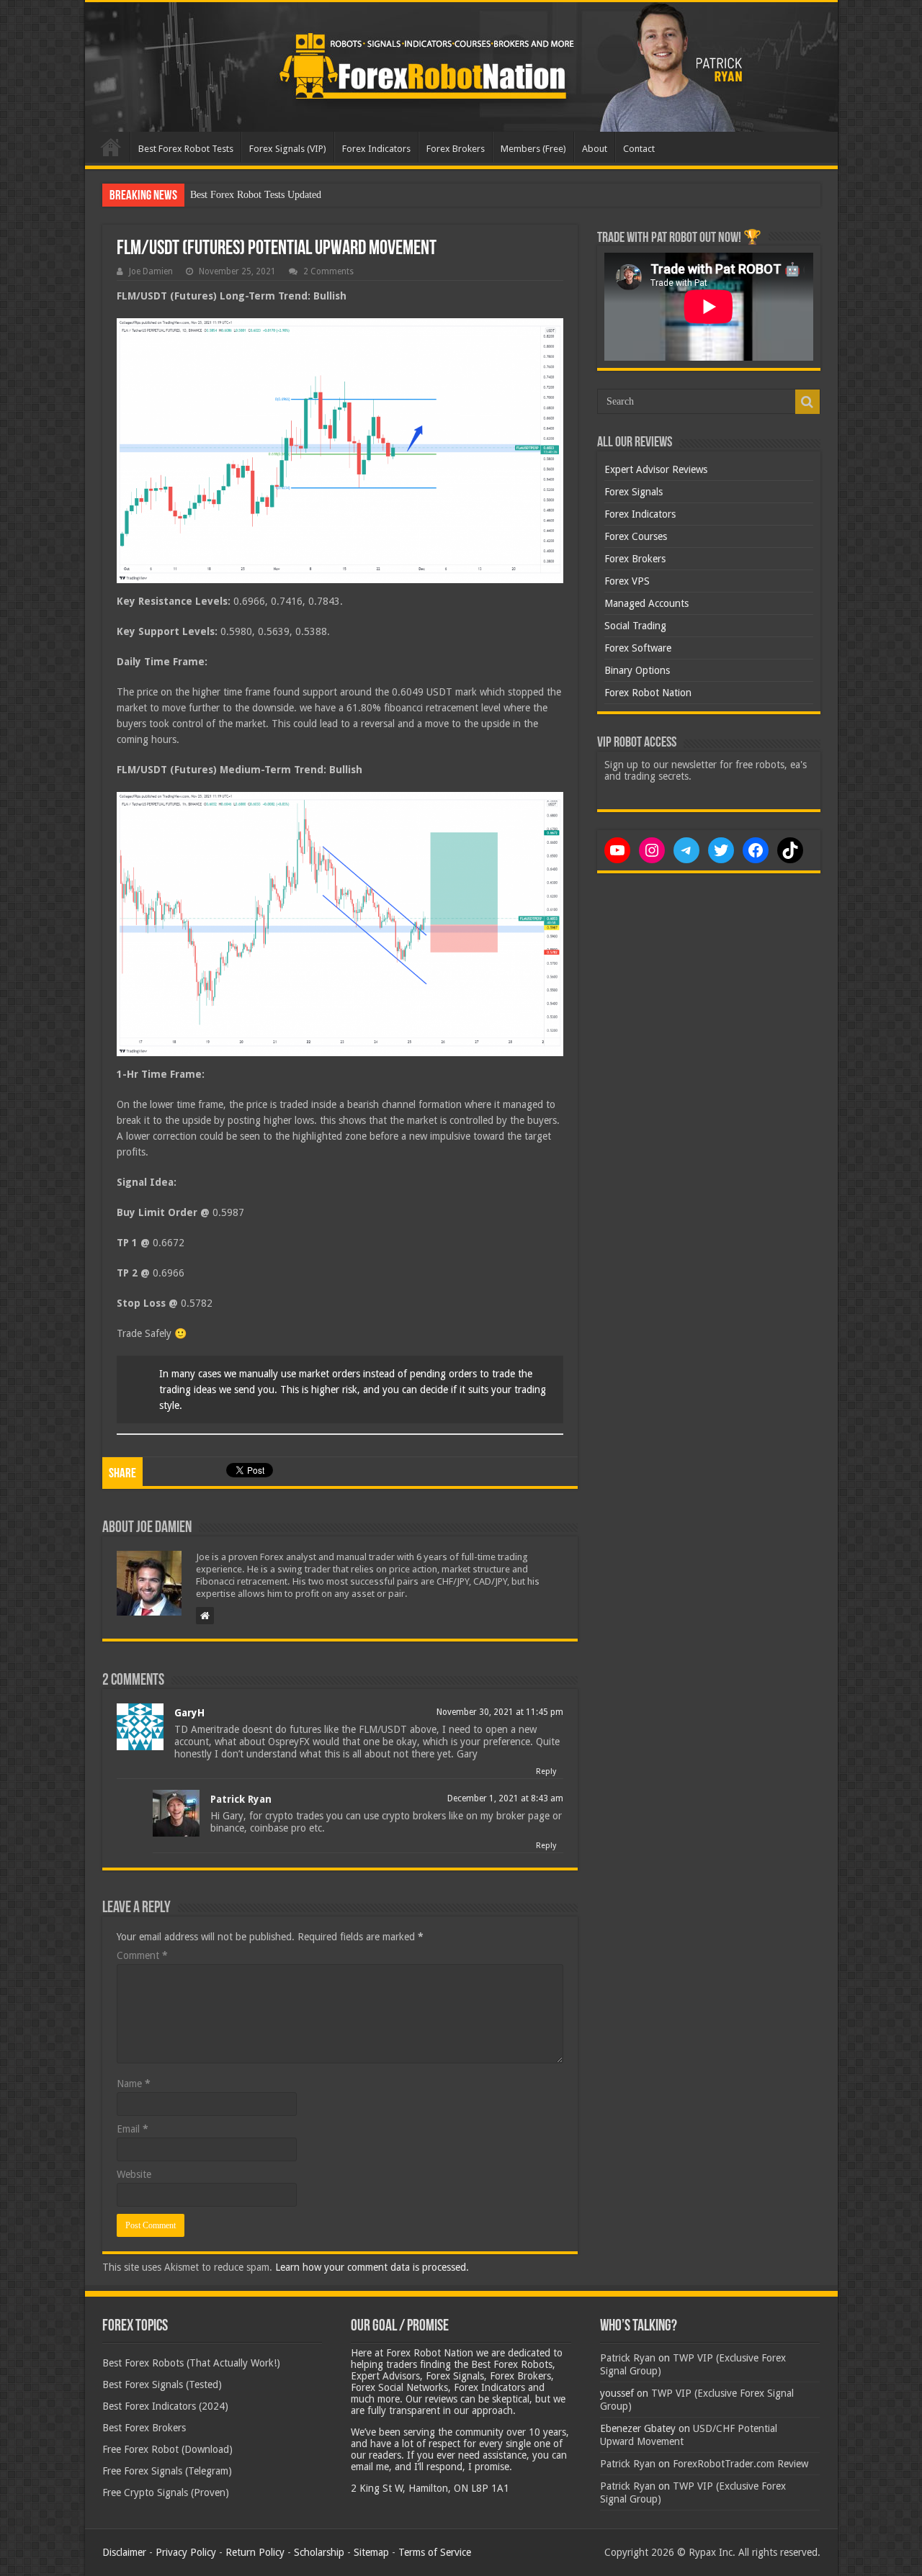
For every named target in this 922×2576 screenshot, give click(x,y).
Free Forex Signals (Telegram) (167, 2471)
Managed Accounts (646, 603)
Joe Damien (151, 271)
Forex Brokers (456, 149)
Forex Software (638, 648)
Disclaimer (124, 2552)
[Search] (807, 402)
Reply (546, 1771)
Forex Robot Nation (648, 693)
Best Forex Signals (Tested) (162, 2384)
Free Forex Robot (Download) (167, 2449)
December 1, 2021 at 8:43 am (505, 1798)
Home (111, 147)
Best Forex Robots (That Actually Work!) (191, 2363)
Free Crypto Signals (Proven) (166, 2492)
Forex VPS (627, 581)
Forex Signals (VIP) (288, 149)
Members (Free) (533, 149)
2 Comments (328, 271)
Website (134, 2174)
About (595, 149)
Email (133, 2129)
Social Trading (635, 626)
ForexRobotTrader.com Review (740, 2464)
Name (134, 2084)
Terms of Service (435, 2552)
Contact (639, 149)
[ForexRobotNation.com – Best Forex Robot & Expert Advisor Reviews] (461, 67)
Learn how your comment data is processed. (372, 2267)
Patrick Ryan (241, 1799)
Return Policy (255, 2552)
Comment (142, 1955)
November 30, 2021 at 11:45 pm (500, 1712)
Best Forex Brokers (144, 2428)
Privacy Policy (186, 2552)
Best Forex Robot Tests (186, 149)
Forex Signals (634, 492)
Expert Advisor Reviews (656, 469)
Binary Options (637, 670)
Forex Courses (636, 536)
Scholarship (319, 2552)
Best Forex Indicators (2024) (165, 2406)
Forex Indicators (376, 149)
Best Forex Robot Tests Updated (256, 195)
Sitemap (371, 2552)
